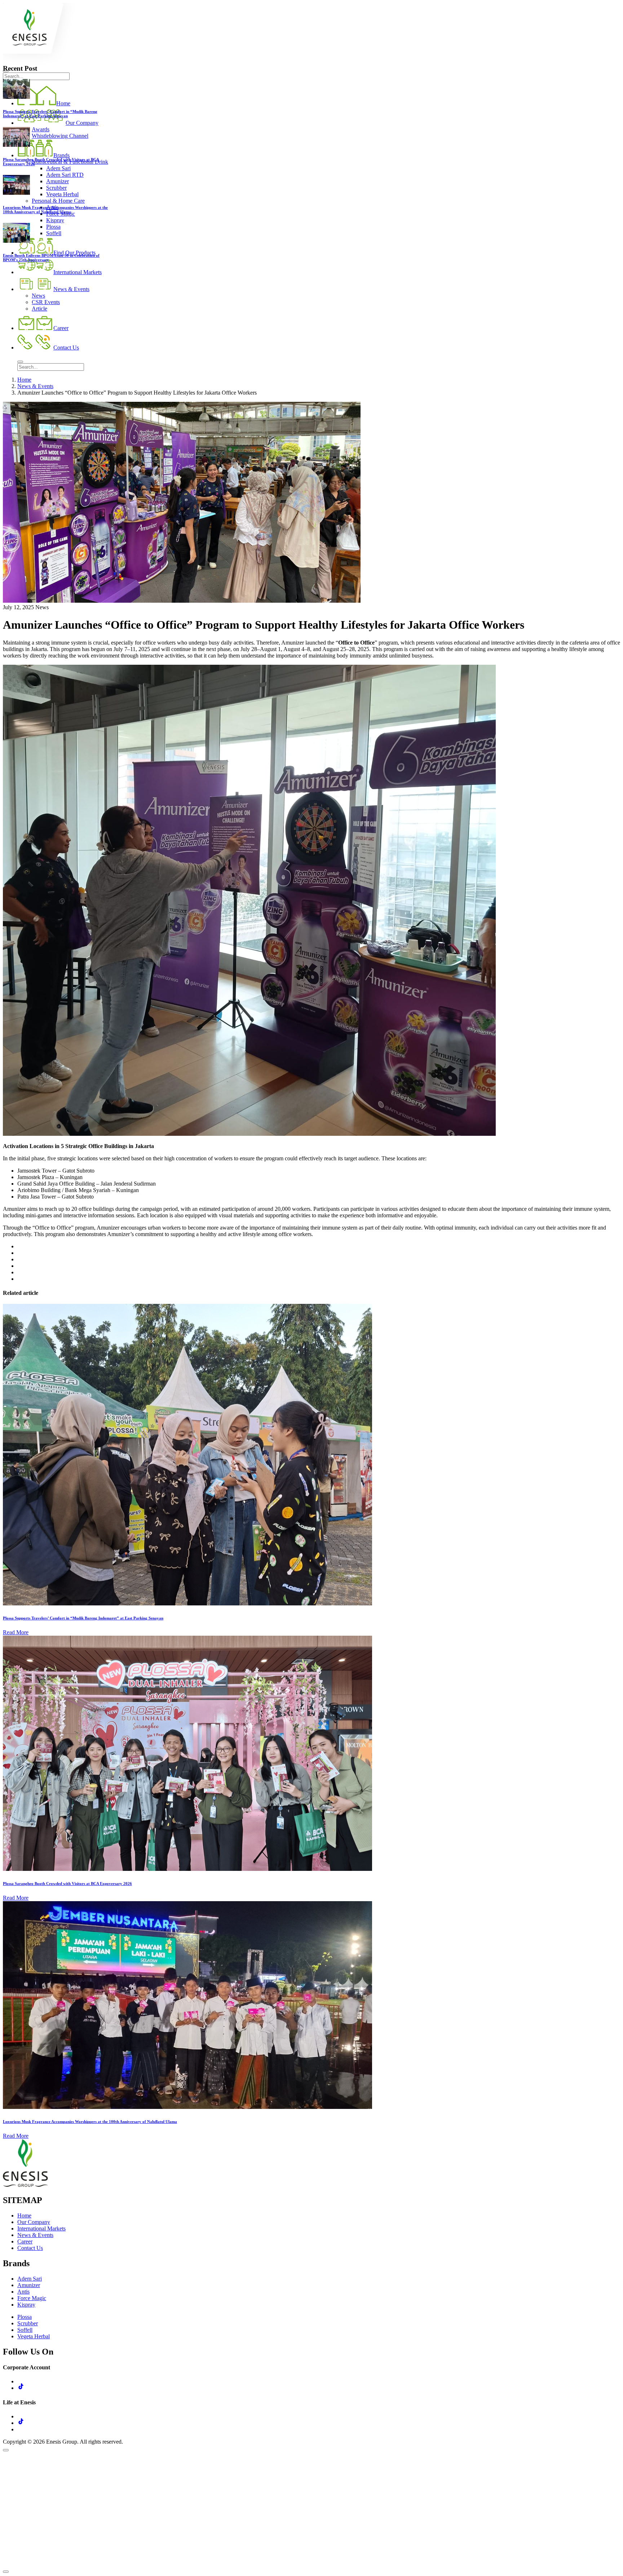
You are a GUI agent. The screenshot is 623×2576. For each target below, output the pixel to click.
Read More (16, 1632)
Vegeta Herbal (34, 2336)
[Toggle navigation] (20, 362)
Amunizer (29, 2285)
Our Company (34, 2222)
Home (24, 380)
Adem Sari (30, 2279)
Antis (23, 2292)
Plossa (25, 2317)
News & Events (35, 386)
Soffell (25, 2330)
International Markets (41, 2228)
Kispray (26, 2305)
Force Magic (32, 2298)
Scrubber (28, 2323)
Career (25, 2241)
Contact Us (30, 2248)
